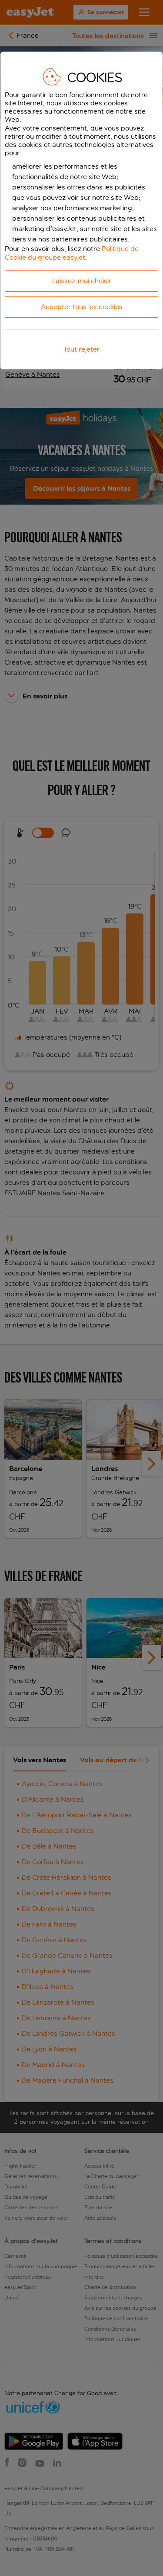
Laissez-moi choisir (82, 281)
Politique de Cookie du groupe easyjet (72, 253)
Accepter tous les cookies (82, 307)
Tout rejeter (81, 349)
